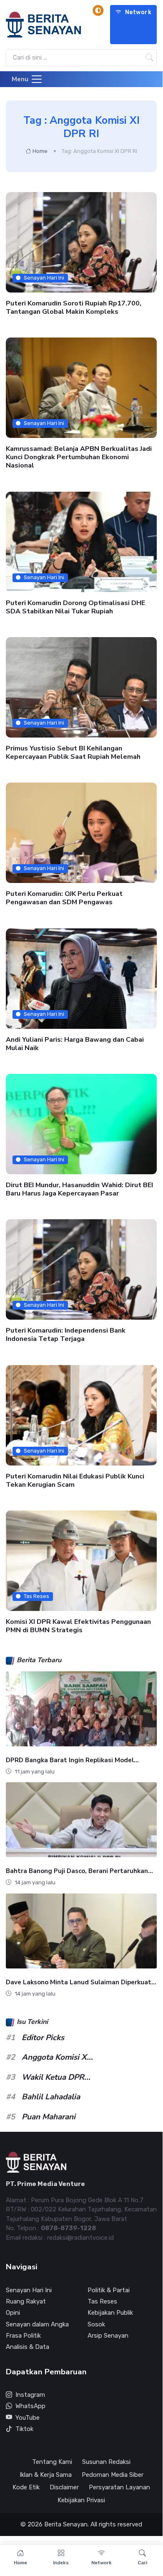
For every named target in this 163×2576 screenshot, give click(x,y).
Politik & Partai (109, 2290)
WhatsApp (30, 2406)
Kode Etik (26, 2487)
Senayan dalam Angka (37, 2324)
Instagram (30, 2395)
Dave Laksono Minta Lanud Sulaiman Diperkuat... (81, 1982)
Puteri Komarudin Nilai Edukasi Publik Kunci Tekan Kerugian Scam (75, 1481)
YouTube (28, 2418)
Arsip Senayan (108, 2336)
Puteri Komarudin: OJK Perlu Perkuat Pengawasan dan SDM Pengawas (64, 898)
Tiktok (24, 2429)
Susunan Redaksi (106, 2462)
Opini (13, 2313)
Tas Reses (36, 1596)
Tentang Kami (52, 2462)
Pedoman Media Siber (113, 2475)
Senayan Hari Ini (44, 278)
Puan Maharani (49, 2117)
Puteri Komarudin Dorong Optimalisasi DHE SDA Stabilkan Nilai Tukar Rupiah (75, 607)
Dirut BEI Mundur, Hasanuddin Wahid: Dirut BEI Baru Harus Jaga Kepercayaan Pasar (79, 1189)
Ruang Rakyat (26, 2301)
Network (138, 12)
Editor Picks (43, 2038)
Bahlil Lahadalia (51, 2097)
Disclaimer (64, 2487)
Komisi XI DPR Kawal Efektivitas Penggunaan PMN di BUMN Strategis (78, 1626)
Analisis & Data (28, 2347)
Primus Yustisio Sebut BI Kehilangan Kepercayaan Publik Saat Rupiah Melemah (73, 753)
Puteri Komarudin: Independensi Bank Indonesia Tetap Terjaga (66, 1335)
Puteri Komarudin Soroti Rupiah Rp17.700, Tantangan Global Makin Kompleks (74, 308)
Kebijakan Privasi (81, 2500)
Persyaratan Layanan (119, 2487)
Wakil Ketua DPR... (56, 2077)
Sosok (96, 2324)
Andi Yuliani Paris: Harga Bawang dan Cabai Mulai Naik (75, 1044)
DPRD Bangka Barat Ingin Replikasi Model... (72, 1760)
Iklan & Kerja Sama (46, 2475)
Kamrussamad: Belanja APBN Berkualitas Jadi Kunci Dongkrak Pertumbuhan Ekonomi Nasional (79, 458)
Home (40, 151)
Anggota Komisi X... (57, 2057)
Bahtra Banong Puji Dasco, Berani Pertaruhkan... (79, 1871)
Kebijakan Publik (110, 2313)
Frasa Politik (23, 2336)
